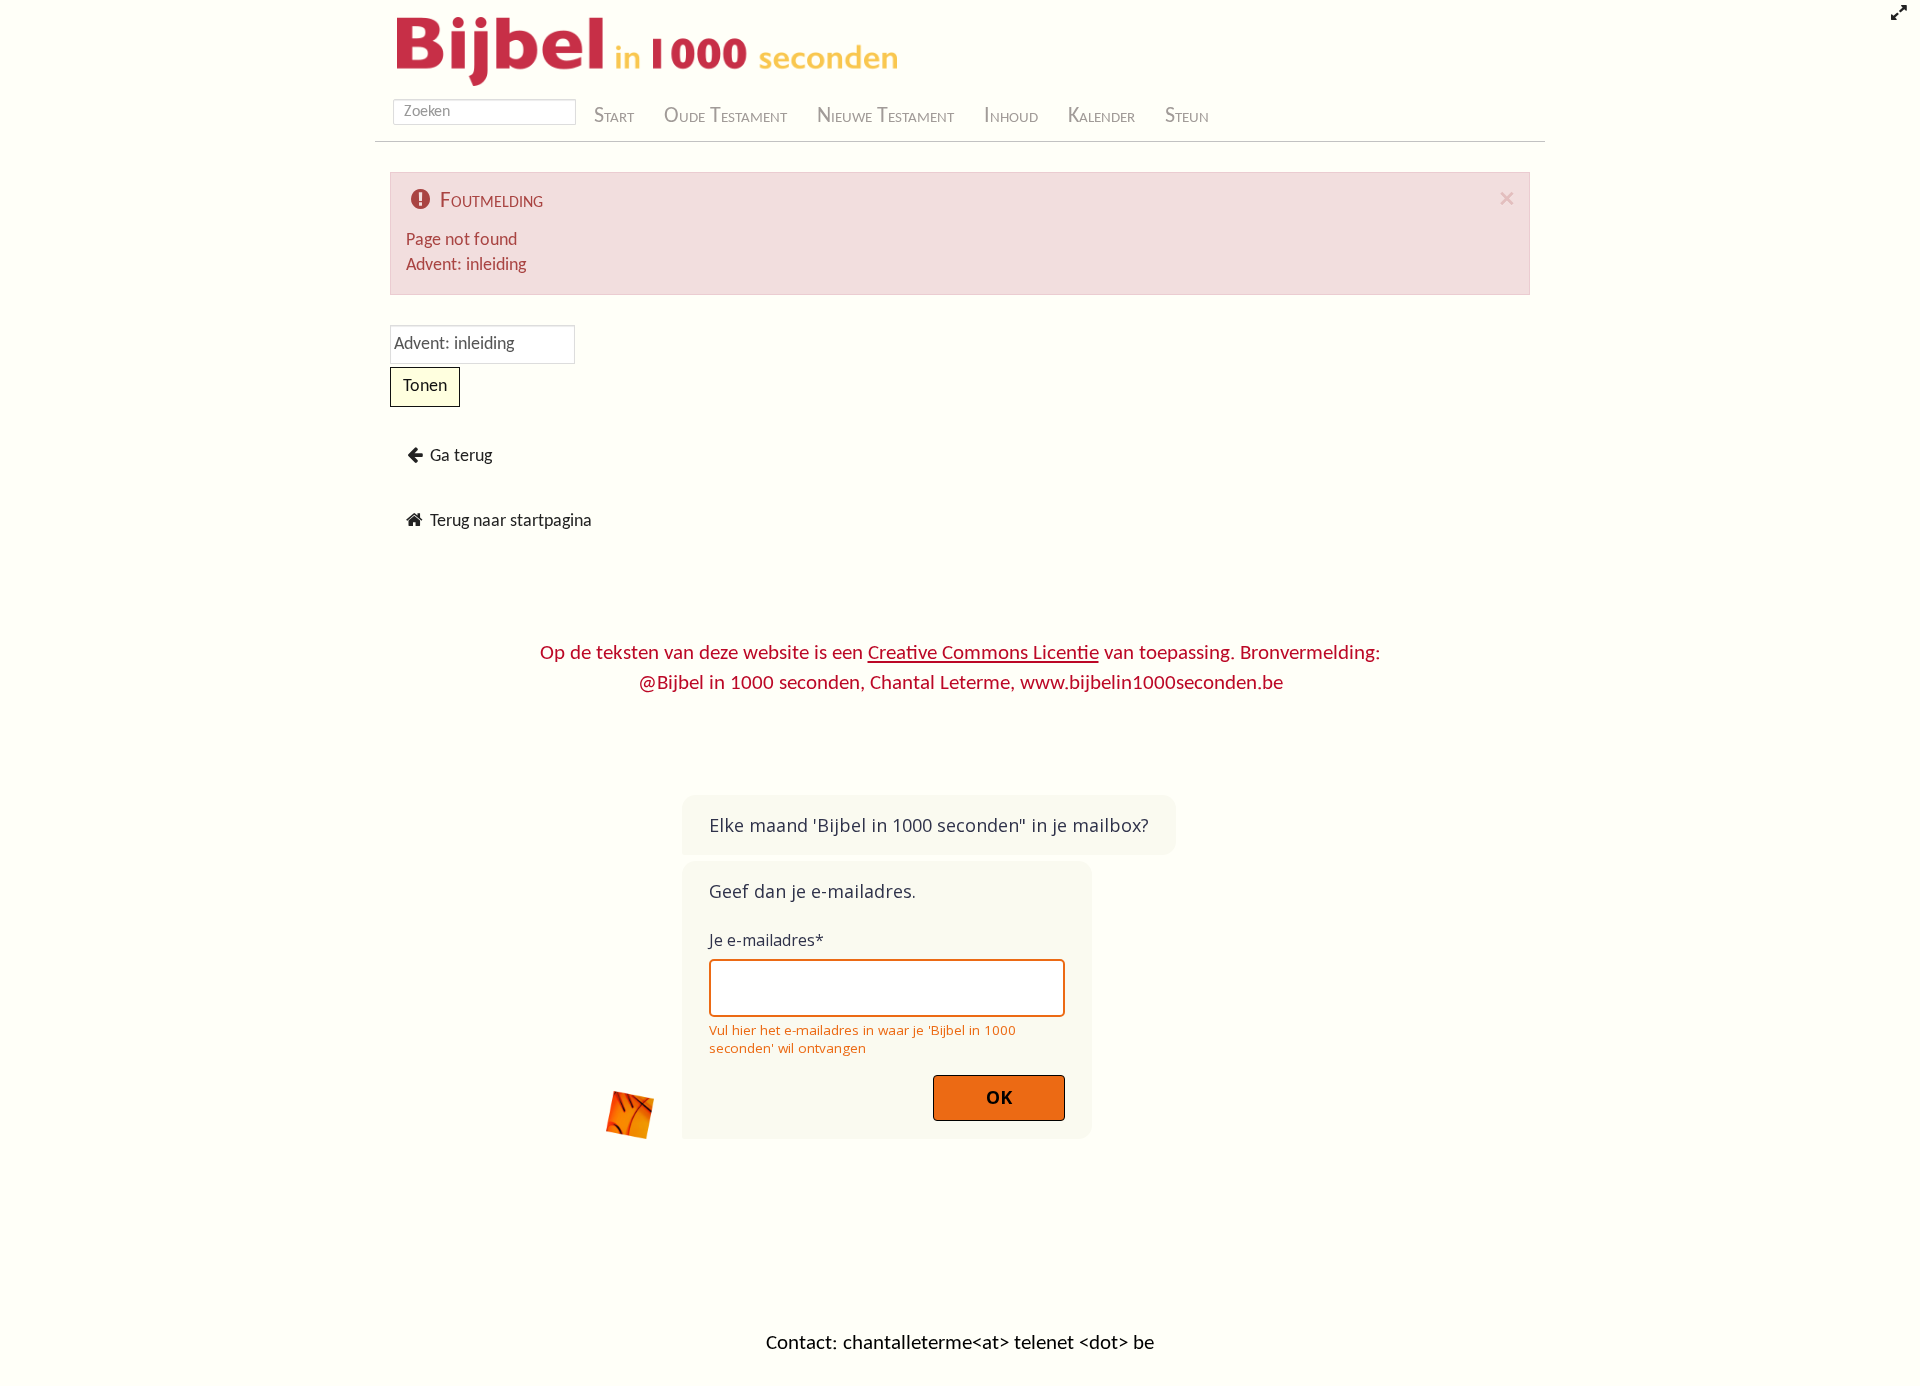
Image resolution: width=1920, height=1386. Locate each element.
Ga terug (459, 456)
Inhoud (1011, 116)
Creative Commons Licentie (983, 653)
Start (614, 116)
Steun (1187, 116)
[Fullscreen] (1898, 15)
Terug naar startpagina (509, 521)
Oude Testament (725, 116)
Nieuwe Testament (885, 116)
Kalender (1101, 116)
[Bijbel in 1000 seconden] (639, 47)
